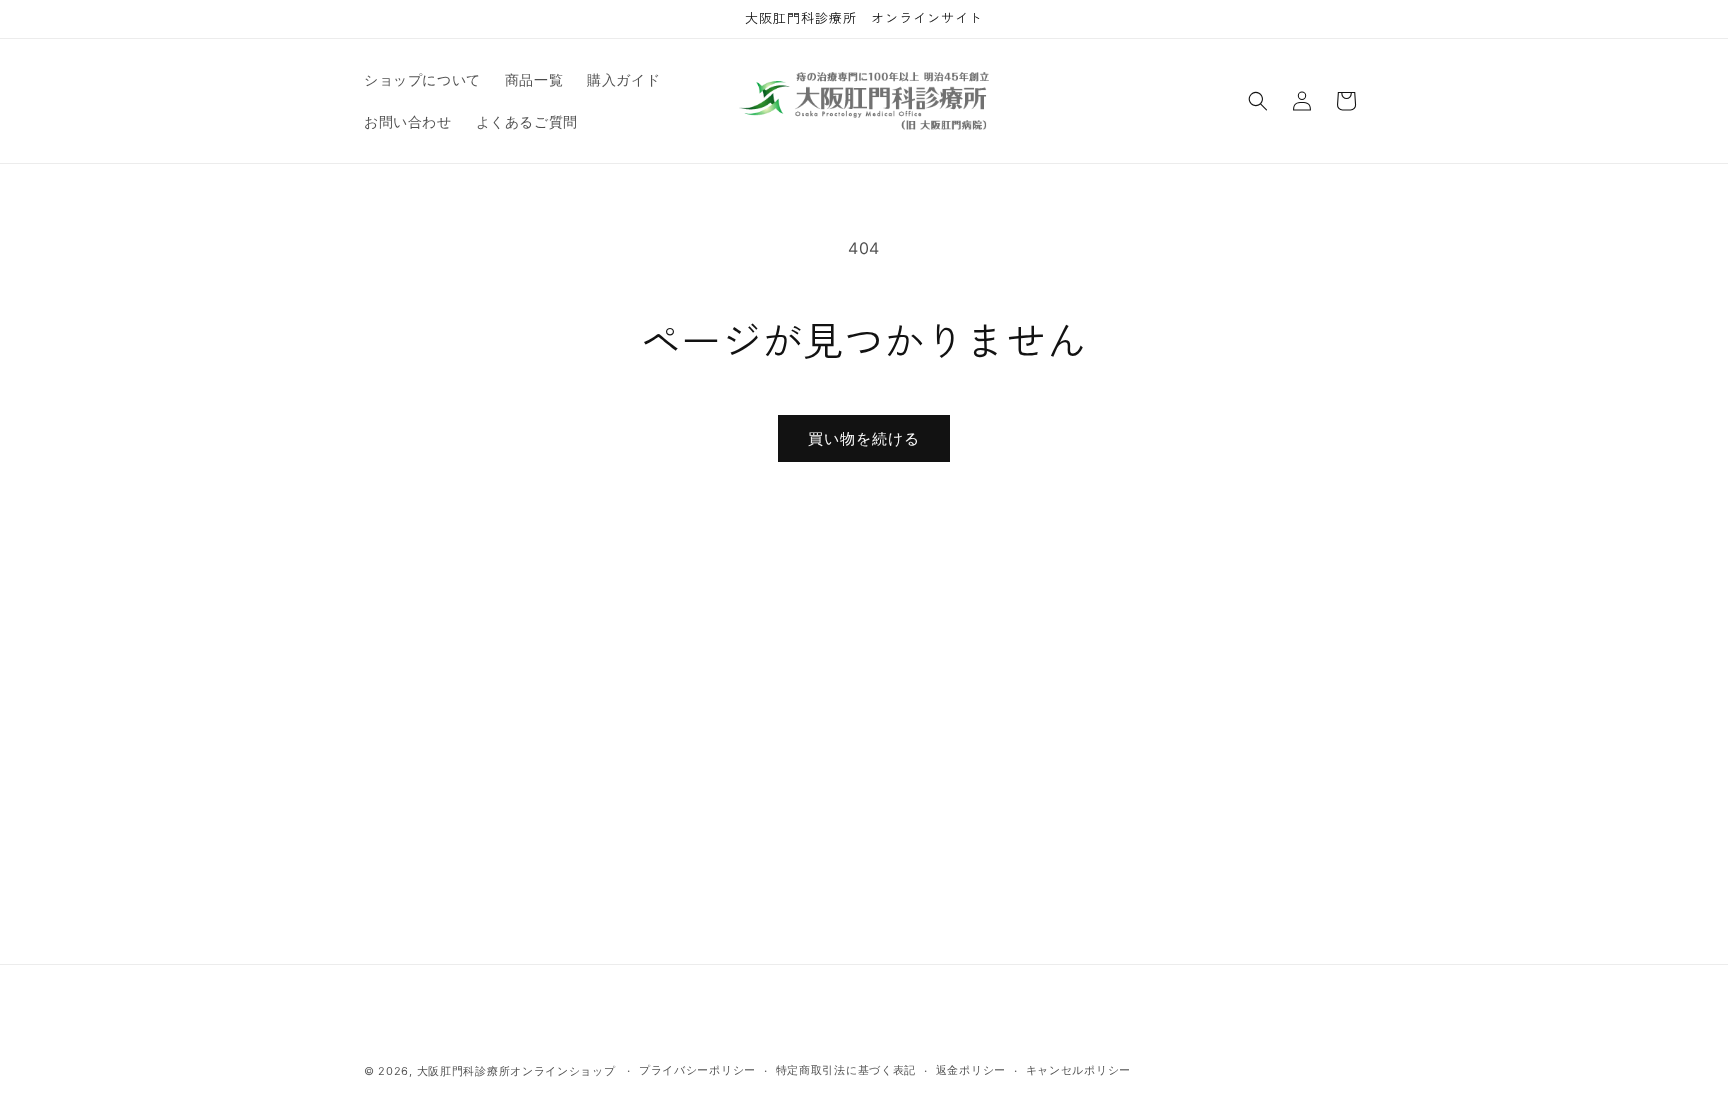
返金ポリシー (971, 1070)
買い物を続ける (864, 438)
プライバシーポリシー (697, 1070)
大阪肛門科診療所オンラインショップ (516, 1071)
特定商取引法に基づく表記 (846, 1070)
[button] (1258, 101)
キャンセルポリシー (1078, 1070)
